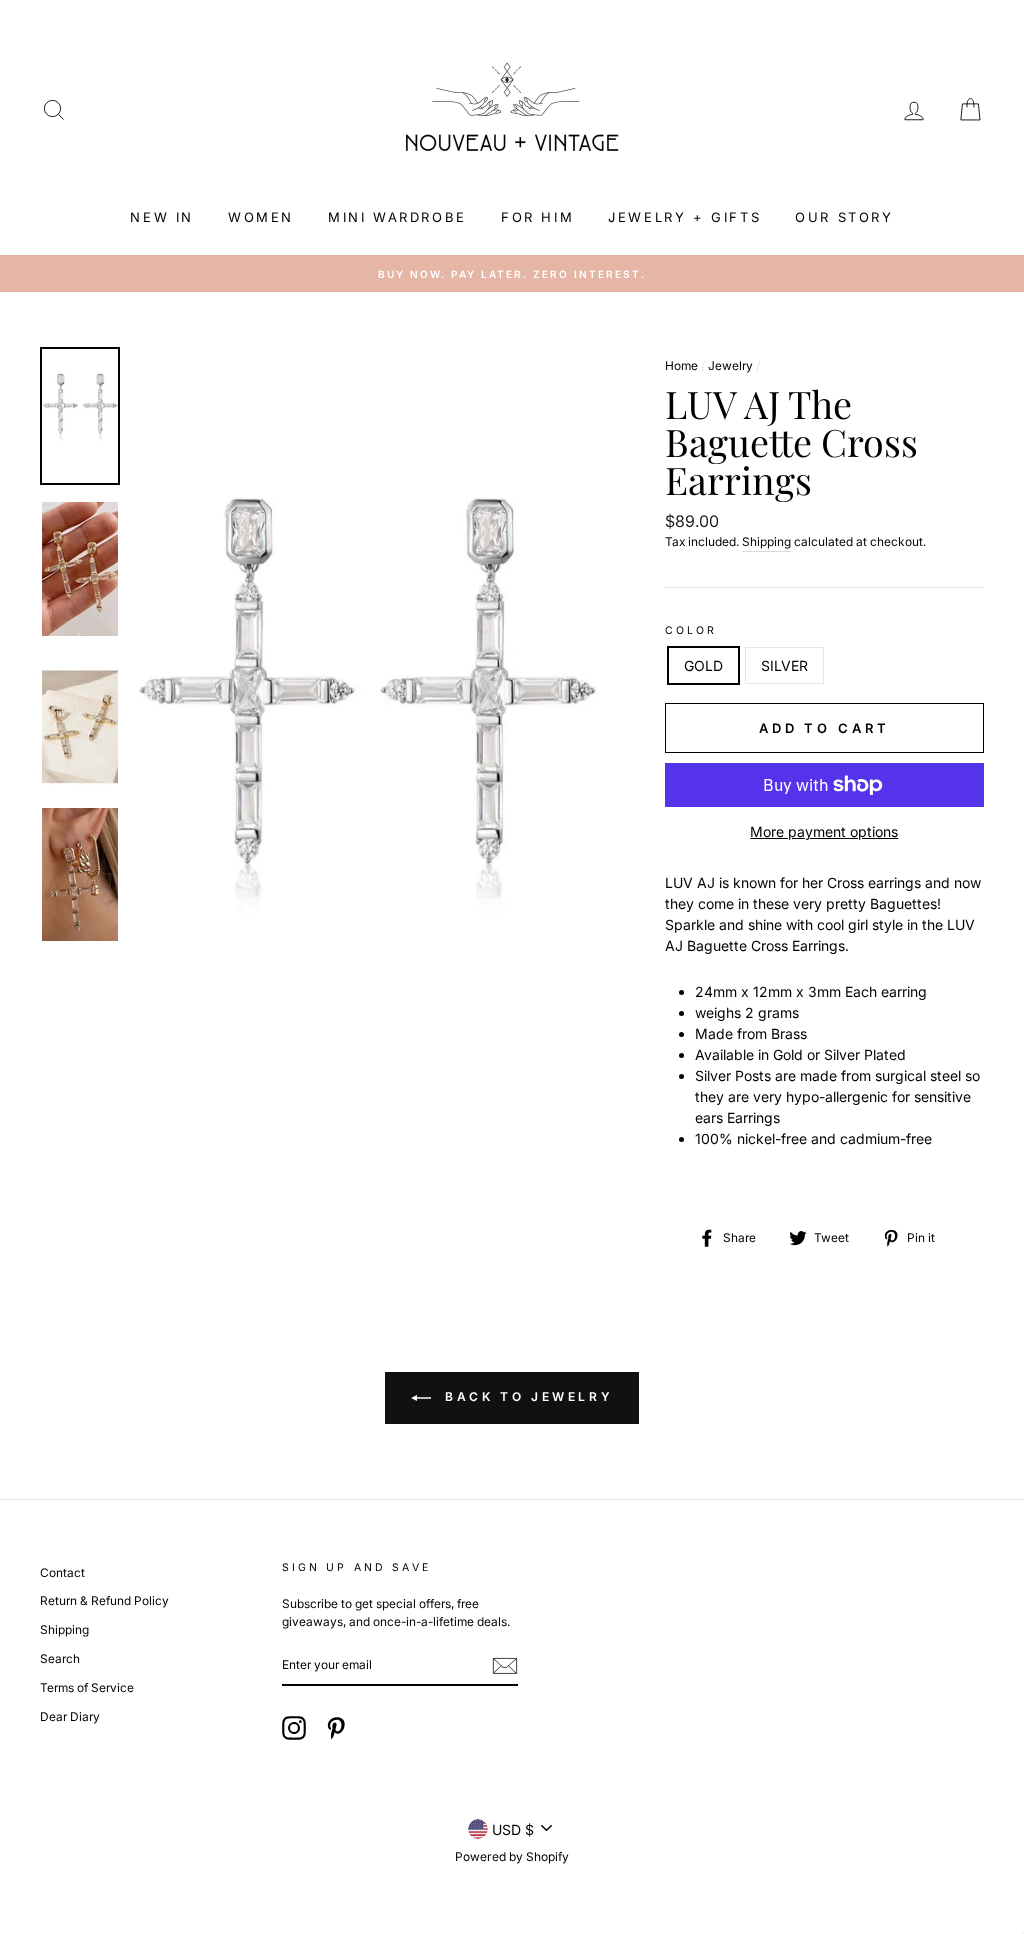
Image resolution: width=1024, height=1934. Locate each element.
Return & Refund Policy (104, 1600)
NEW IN (162, 217)
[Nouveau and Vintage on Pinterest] (336, 1728)
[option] (366, 754)
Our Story (844, 217)
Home (681, 365)
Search (60, 1658)
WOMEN (261, 217)
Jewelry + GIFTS (684, 217)
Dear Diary (70, 1716)
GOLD (703, 665)
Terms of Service (87, 1687)
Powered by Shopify (512, 1856)
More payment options (824, 831)
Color (691, 630)
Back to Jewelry (526, 1396)
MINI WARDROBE (397, 217)
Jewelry (730, 365)
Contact (62, 1572)
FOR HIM (537, 217)
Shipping (766, 541)
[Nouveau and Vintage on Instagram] (294, 1728)
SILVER (784, 665)
